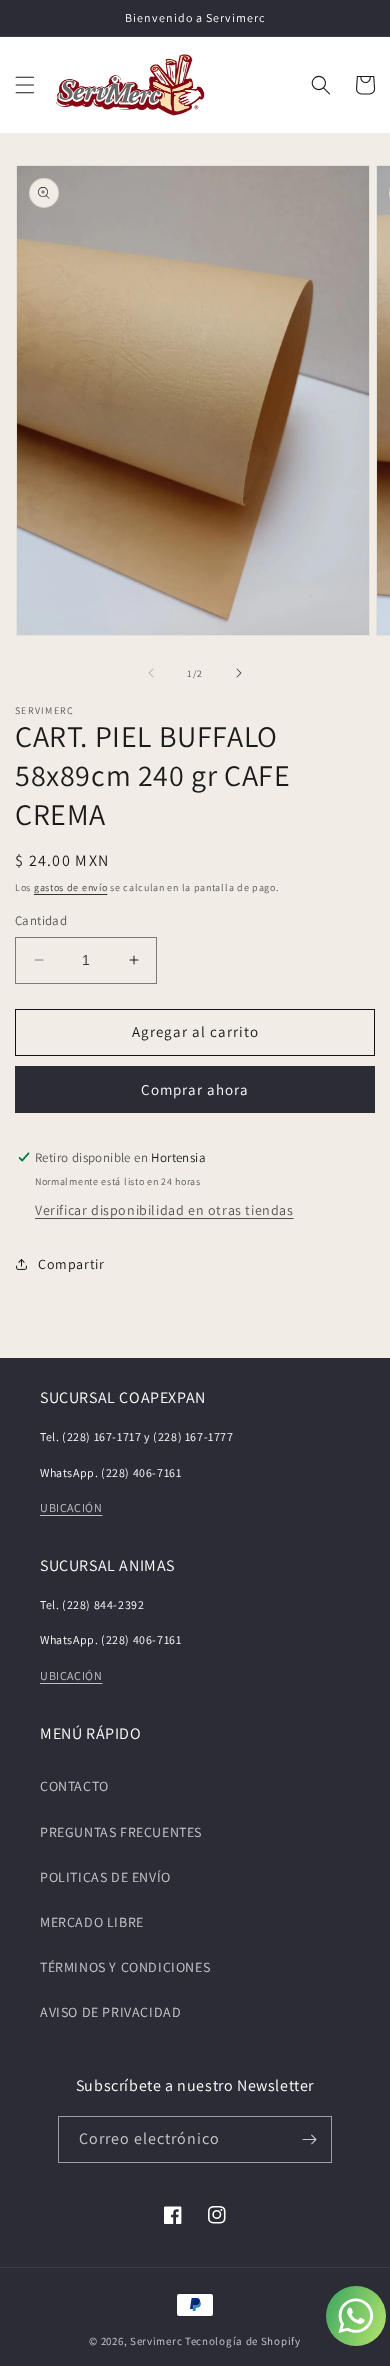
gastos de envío (71, 887)
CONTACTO (74, 1786)
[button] (25, 85)
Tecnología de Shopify (243, 2341)
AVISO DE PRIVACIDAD (110, 2012)
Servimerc (156, 2341)
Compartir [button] (71, 1264)
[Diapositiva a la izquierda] (151, 673)
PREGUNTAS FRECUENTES (121, 1832)
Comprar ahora (195, 1089)
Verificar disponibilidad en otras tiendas (164, 1210)
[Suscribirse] (309, 2139)
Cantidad (41, 920)
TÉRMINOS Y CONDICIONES (125, 1967)
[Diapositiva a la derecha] (239, 673)
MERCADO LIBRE (92, 1922)
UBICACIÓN (71, 1507)
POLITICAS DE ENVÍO (105, 1877)
